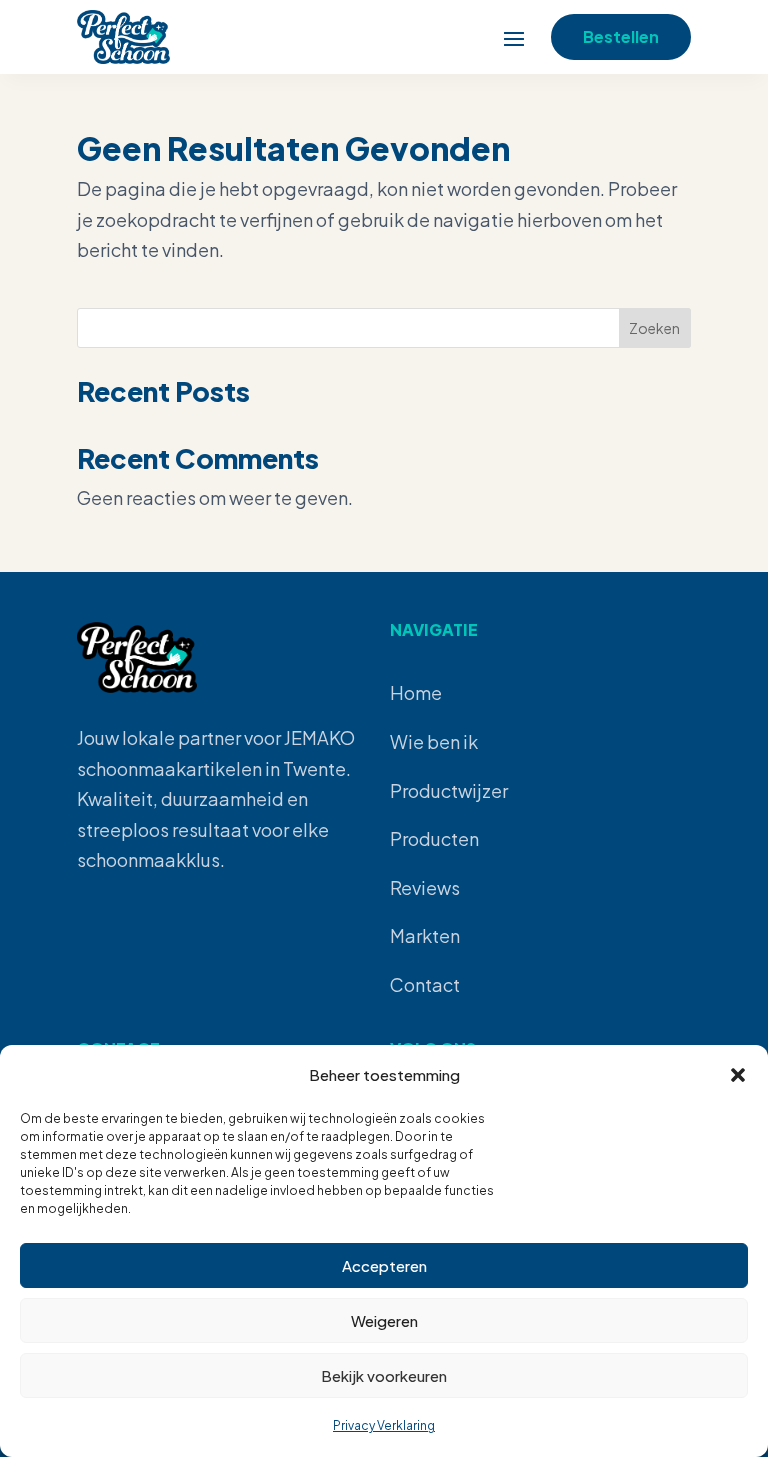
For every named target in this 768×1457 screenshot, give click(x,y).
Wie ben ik (434, 741)
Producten (434, 838)
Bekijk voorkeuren (384, 1375)
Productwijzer (449, 790)
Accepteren (384, 1265)
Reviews (425, 887)
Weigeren (384, 1320)
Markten (425, 935)
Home (416, 692)
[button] (738, 1075)
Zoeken (654, 328)
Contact (425, 984)
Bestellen (621, 36)
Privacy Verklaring (384, 1425)
